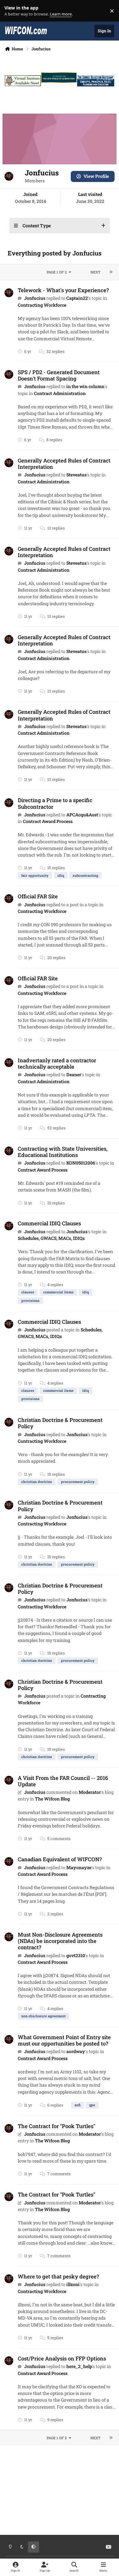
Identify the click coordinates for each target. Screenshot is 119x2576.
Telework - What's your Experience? (63, 290)
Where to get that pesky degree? (58, 2276)
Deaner (74, 1074)
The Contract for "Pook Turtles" (56, 2126)
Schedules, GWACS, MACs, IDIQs (51, 1238)
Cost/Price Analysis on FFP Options (62, 2358)
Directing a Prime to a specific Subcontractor (55, 803)
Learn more (12, 11)
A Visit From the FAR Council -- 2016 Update (63, 1781)
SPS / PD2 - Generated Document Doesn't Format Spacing (59, 375)
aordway (76, 2051)
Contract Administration (60, 393)
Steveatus (76, 475)
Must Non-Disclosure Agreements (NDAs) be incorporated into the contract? (60, 1941)
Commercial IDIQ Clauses (49, 1223)
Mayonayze (79, 1867)
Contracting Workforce (42, 305)
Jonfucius (35, 298)
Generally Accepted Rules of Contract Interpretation (64, 464)
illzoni (73, 2284)
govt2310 (76, 1955)
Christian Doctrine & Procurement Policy (60, 1423)
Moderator (90, 1792)
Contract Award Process (48, 821)
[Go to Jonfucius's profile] (9, 293)
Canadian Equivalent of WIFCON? (60, 1859)
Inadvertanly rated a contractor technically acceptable (57, 1063)
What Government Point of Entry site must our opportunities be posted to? (64, 2040)
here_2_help (79, 2366)
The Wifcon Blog (52, 1799)
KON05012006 (81, 1163)
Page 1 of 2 (57, 272)
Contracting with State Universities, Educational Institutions (63, 1152)
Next (96, 272)
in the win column (85, 386)
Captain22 (77, 298)
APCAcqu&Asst (82, 815)
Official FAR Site (38, 896)
